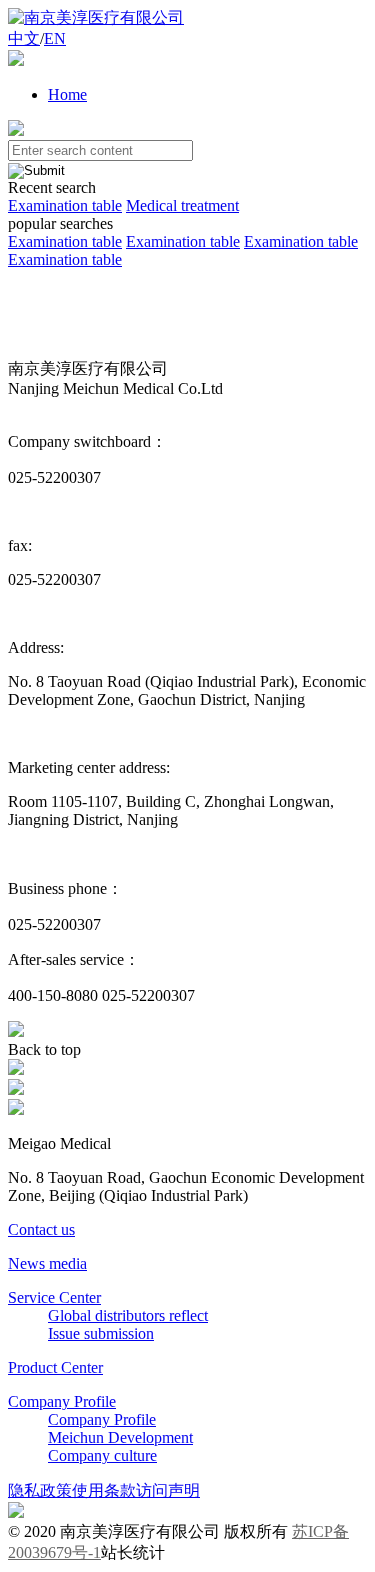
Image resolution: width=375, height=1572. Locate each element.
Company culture (102, 1455)
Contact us (41, 1229)
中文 (24, 38)
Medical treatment (182, 205)
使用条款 (104, 1490)
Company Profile (62, 1401)
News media (47, 1263)
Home (67, 94)
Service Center (54, 1297)
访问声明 (168, 1490)
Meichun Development (120, 1437)
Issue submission (101, 1333)
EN (55, 38)
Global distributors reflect (128, 1315)
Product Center (55, 1367)
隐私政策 (40, 1490)
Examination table (65, 205)
